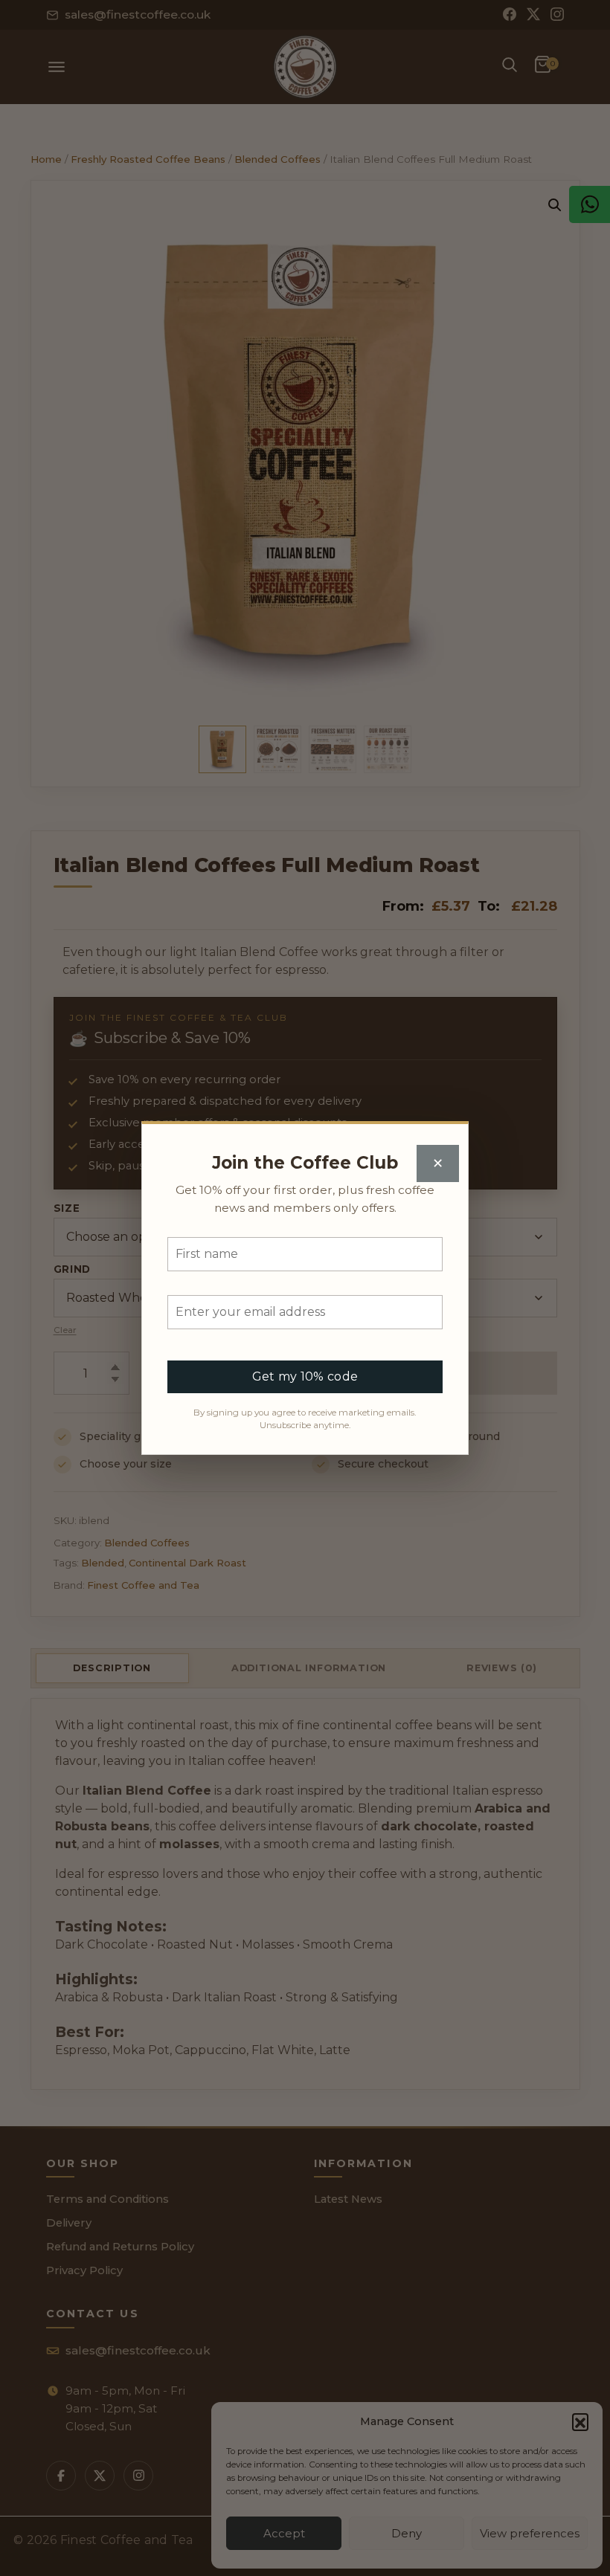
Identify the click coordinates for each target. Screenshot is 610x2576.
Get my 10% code (305, 1376)
